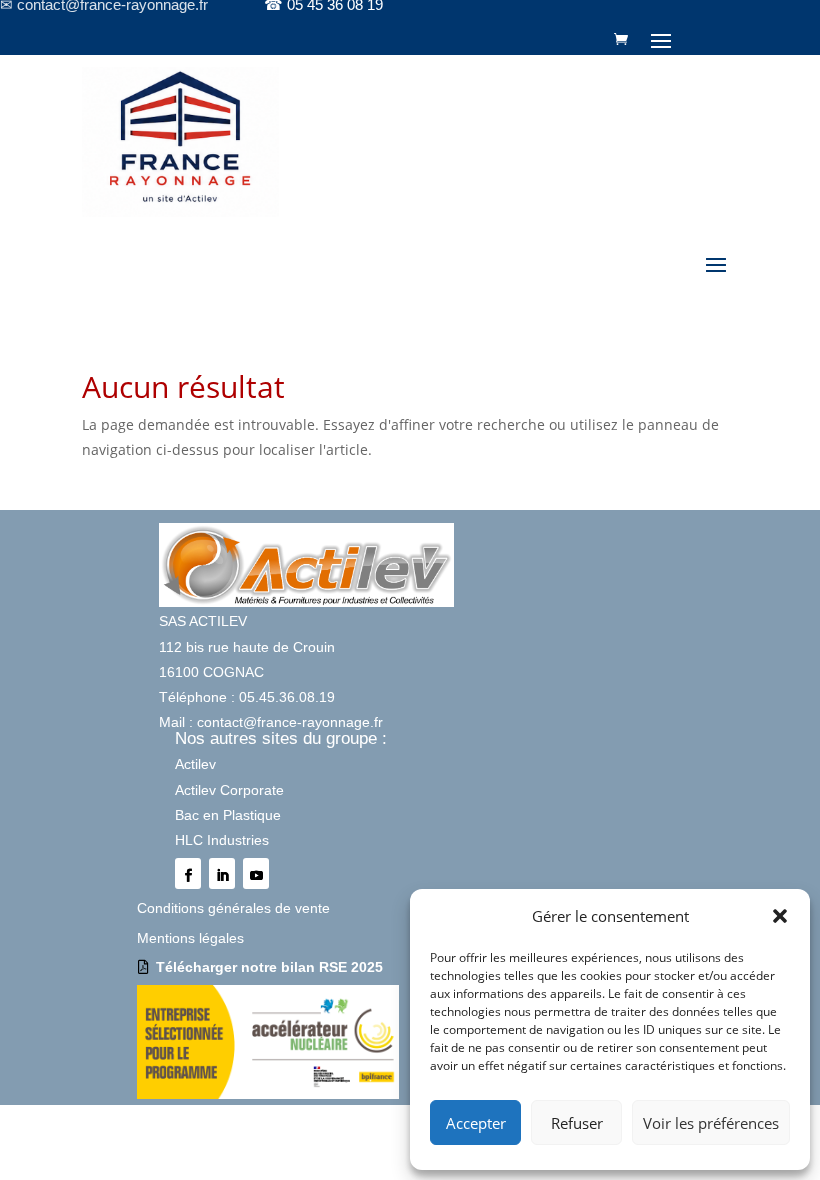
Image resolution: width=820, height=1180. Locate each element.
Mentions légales (190, 938)
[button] (780, 916)
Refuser (577, 1123)
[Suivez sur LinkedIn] (222, 873)
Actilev (195, 764)
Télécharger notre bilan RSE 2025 (269, 967)
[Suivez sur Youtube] (256, 873)
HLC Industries (222, 840)
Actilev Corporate (229, 790)
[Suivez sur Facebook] (188, 873)
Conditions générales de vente (233, 908)
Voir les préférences (711, 1123)
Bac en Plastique (228, 815)
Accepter (476, 1123)
